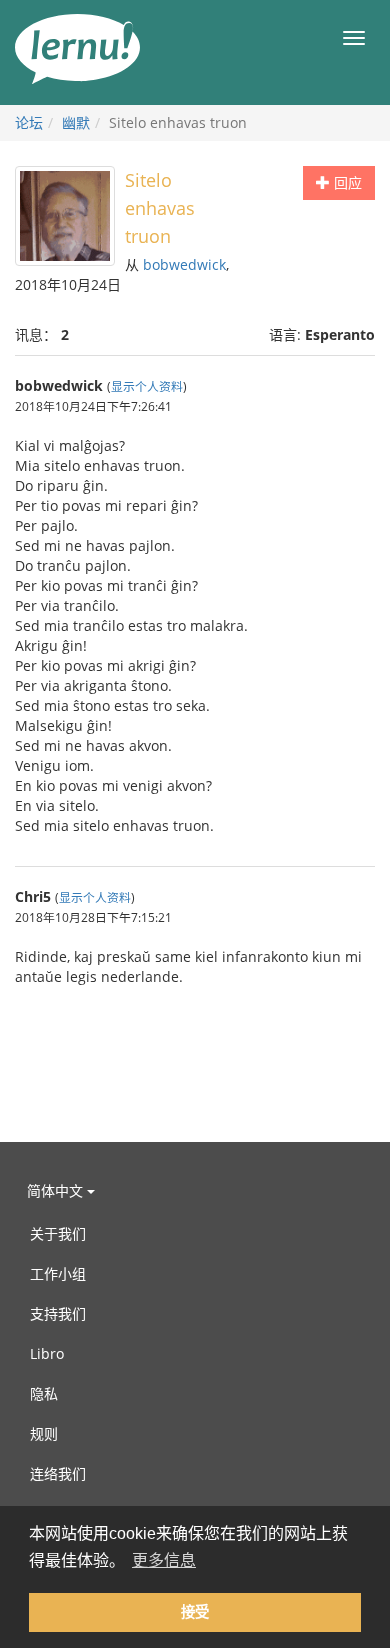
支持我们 (58, 1313)
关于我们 (58, 1233)
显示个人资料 (147, 386)
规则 (44, 1433)
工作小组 (58, 1273)
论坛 (29, 122)
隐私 (44, 1393)
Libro (47, 1353)
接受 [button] (195, 1612)
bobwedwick (184, 264)
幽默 (76, 122)
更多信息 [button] (164, 1560)
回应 (346, 182)
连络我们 (58, 1473)
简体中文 (57, 1190)
